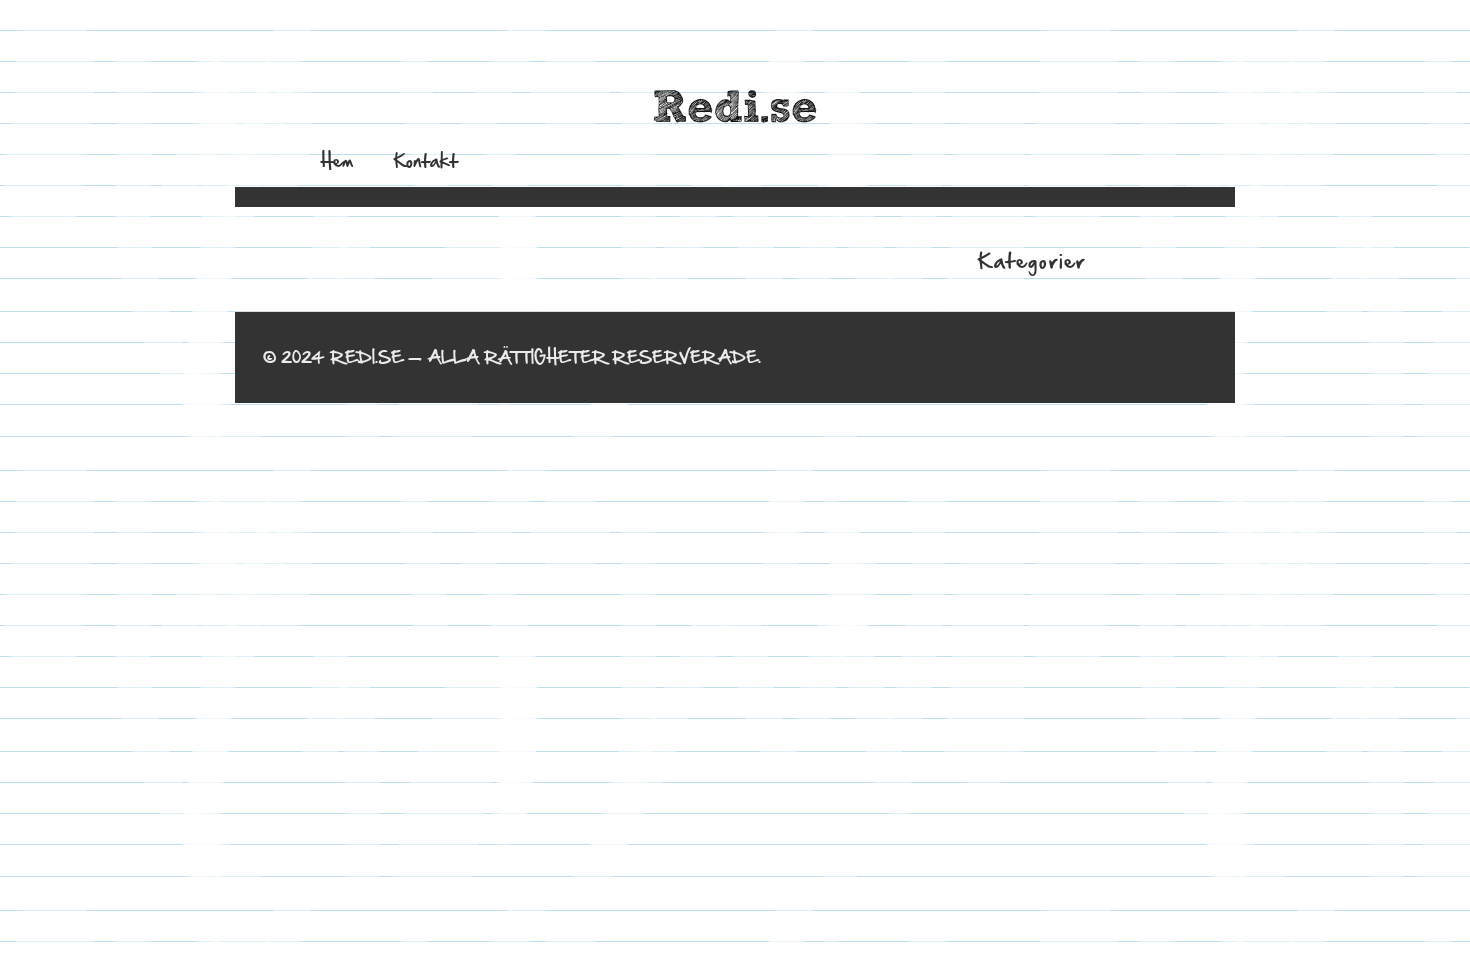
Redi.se (735, 109)
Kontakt (425, 160)
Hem (337, 160)
